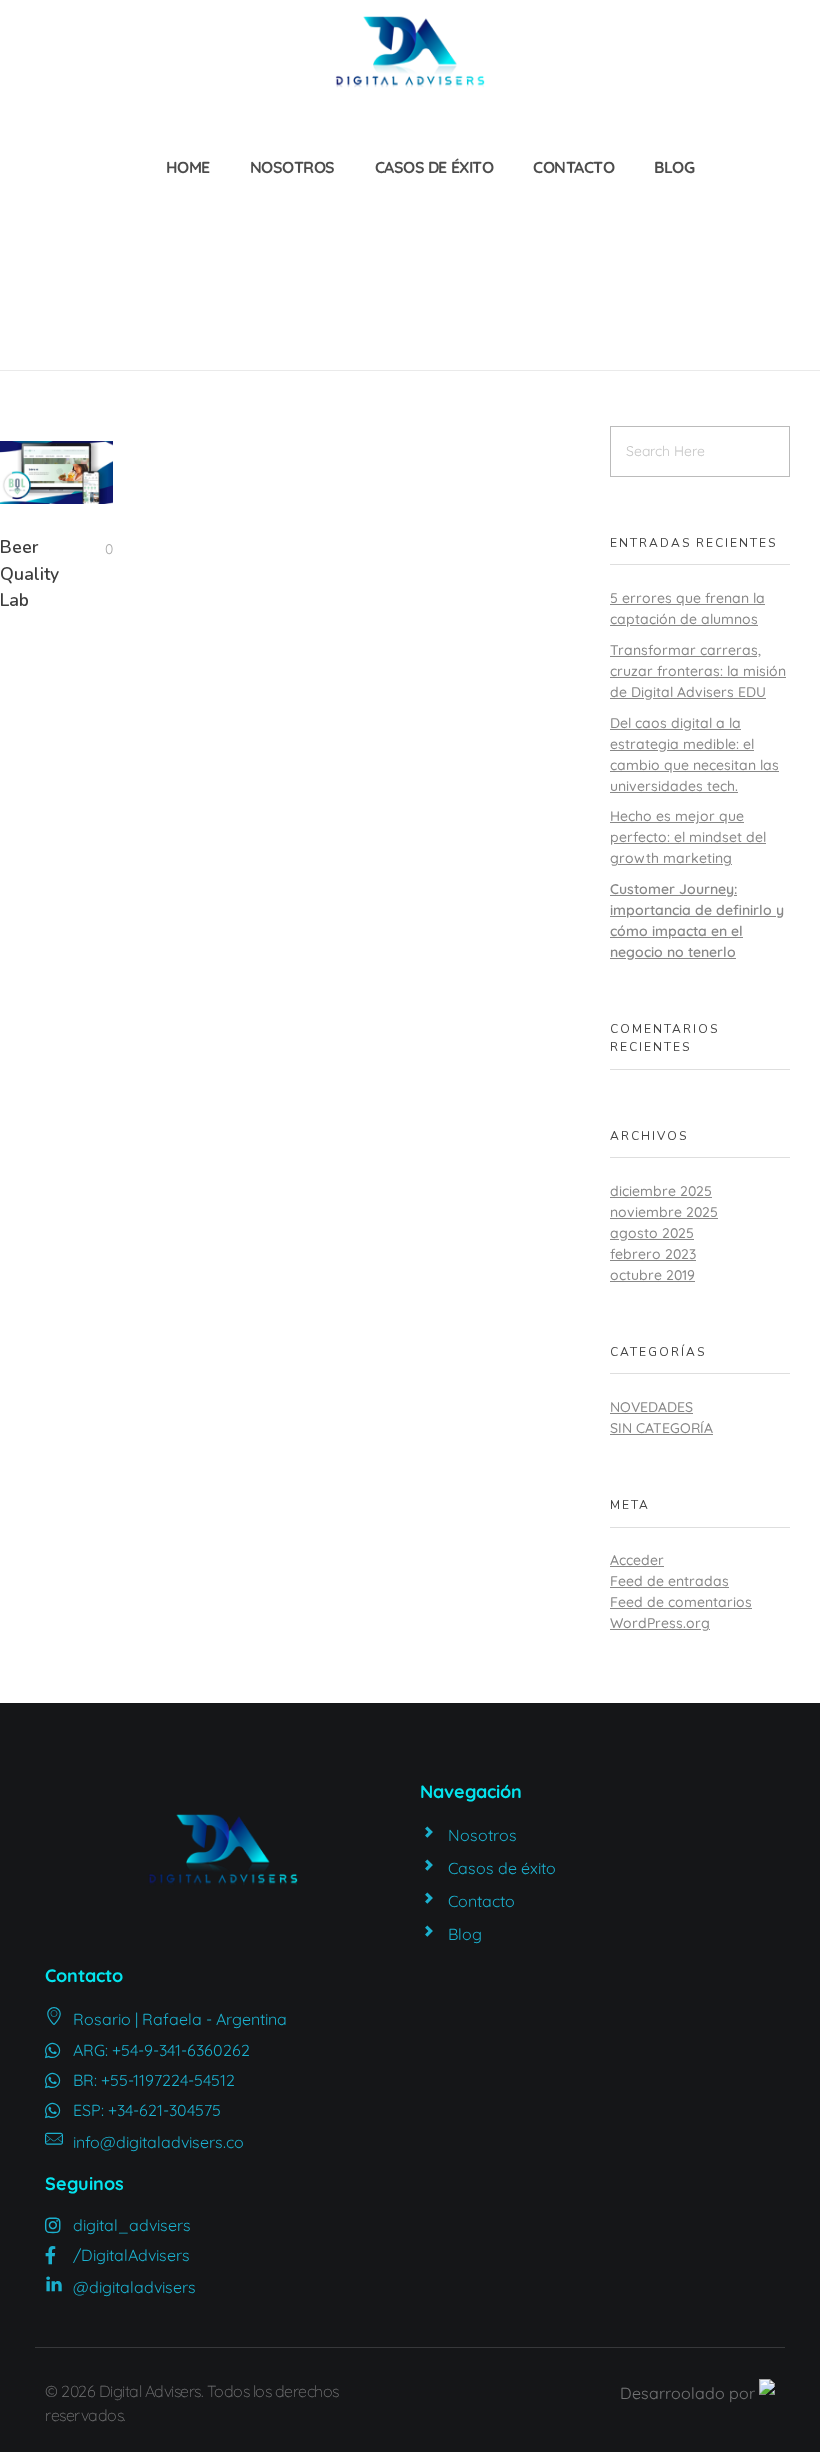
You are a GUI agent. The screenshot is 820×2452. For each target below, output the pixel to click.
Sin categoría (661, 1428)
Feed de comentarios (681, 1602)
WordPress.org (660, 1623)
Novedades (651, 1407)
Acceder (637, 1560)
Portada (77, 237)
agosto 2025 (652, 1233)
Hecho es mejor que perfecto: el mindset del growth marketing (688, 837)
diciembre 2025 (661, 1191)
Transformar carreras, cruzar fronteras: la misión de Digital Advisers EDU (698, 671)
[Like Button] (94, 549)
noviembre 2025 (664, 1212)
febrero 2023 (653, 1254)
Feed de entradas (669, 1581)
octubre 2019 (652, 1275)
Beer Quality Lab (29, 573)
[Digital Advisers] (410, 52)
